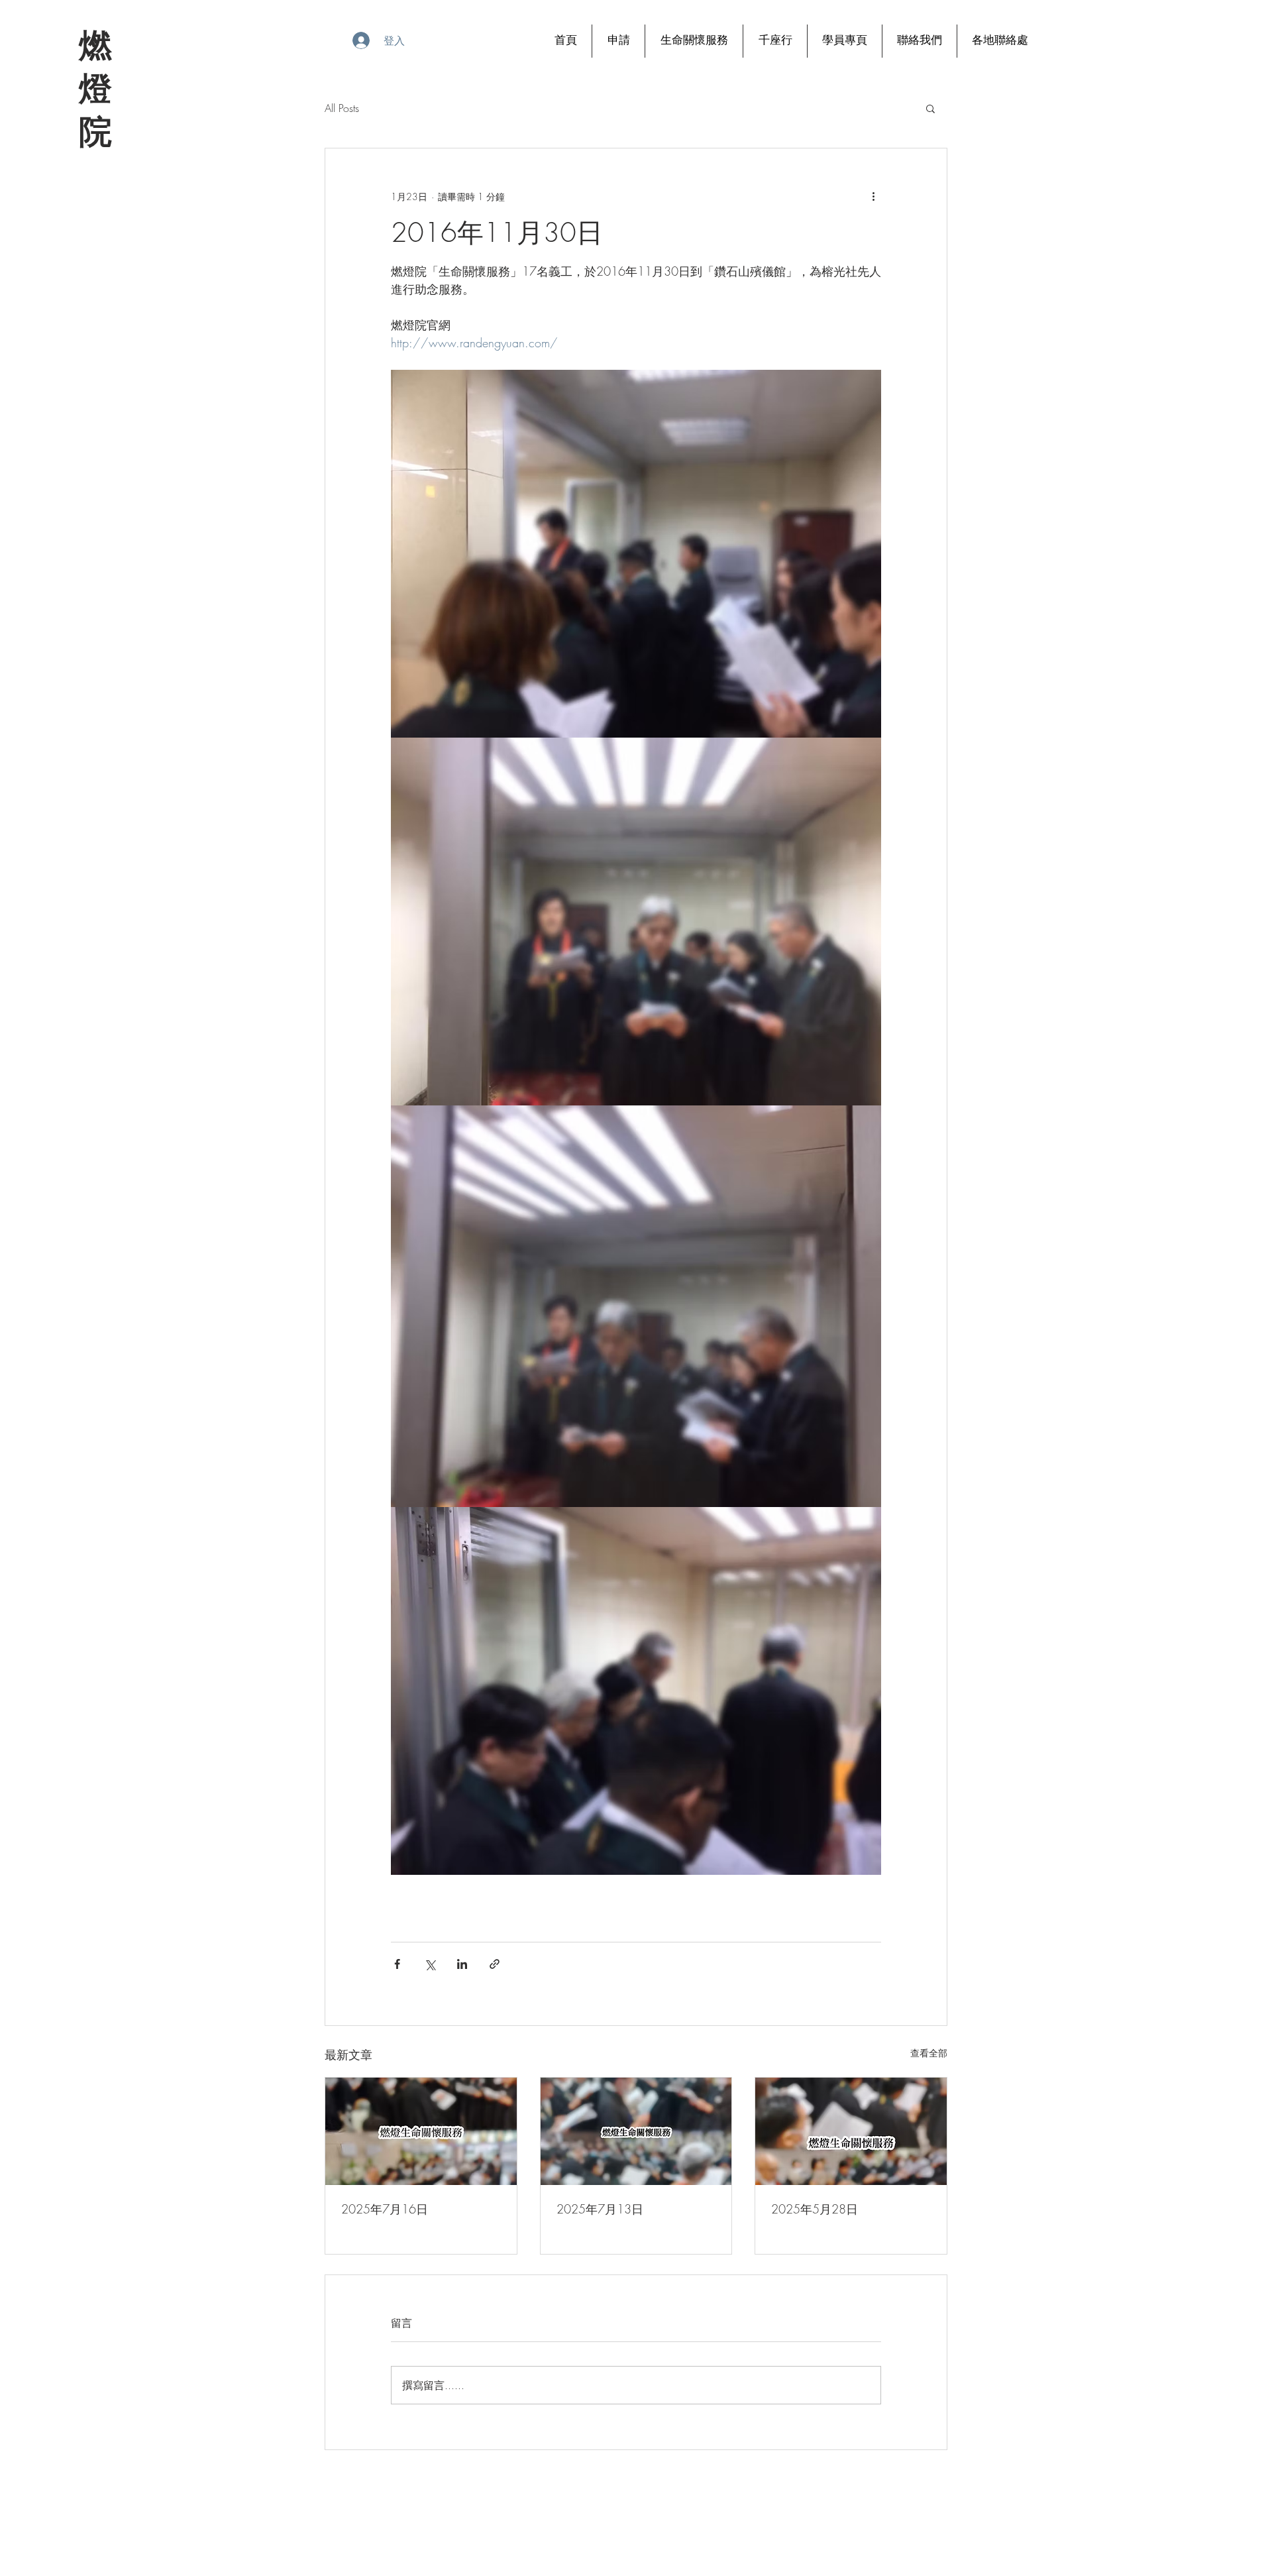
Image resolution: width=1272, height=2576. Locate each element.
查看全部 (929, 2053)
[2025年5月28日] (851, 2131)
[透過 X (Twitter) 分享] (430, 1964)
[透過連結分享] (495, 1964)
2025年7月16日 (385, 2209)
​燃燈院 (94, 88)
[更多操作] (873, 196)
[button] (930, 108)
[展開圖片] (636, 554)
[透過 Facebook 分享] (397, 1964)
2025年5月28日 (815, 2209)
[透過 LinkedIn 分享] (462, 1964)
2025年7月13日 (600, 2209)
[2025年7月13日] (636, 2131)
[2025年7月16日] (421, 2131)
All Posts (342, 108)
